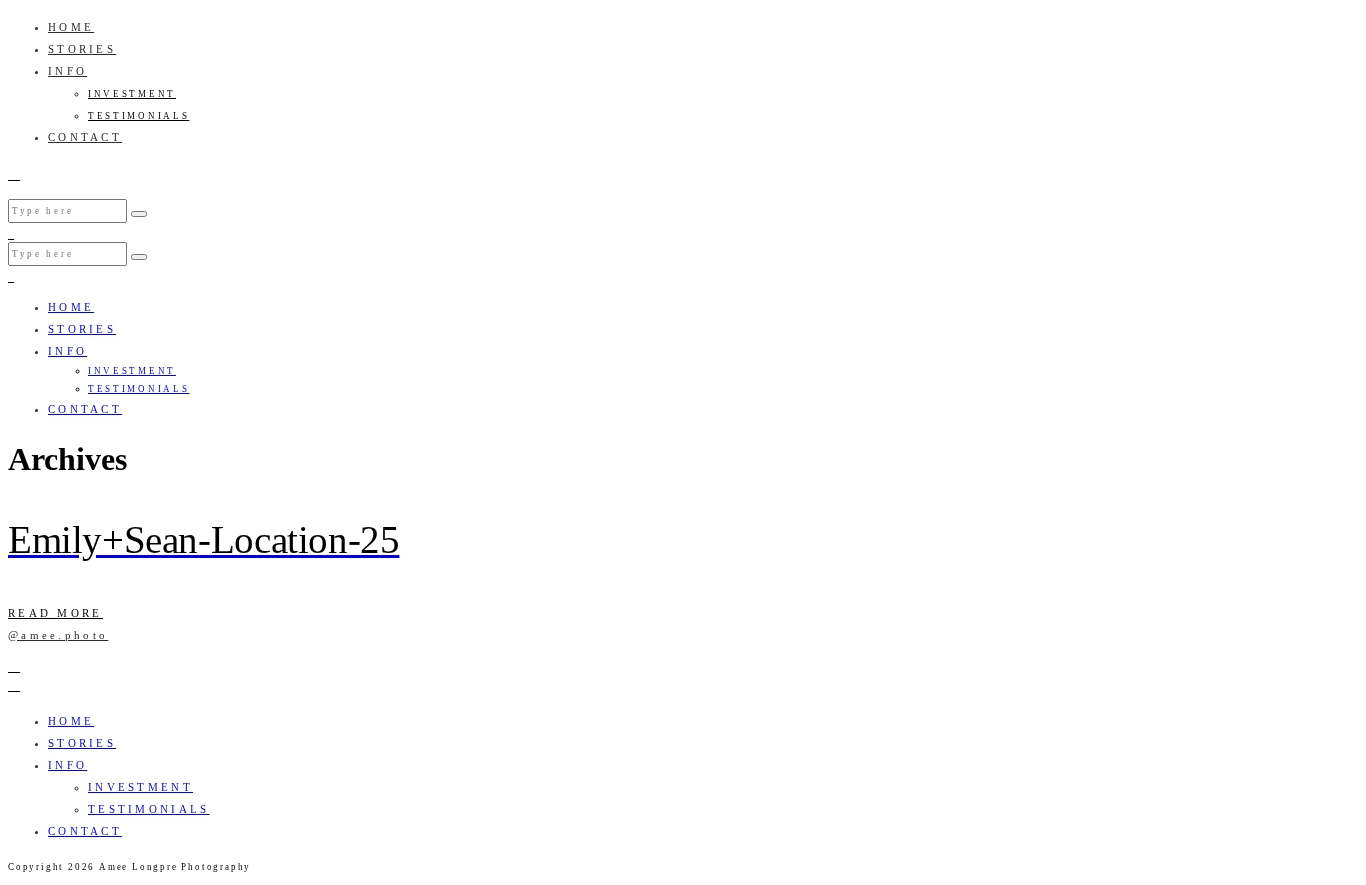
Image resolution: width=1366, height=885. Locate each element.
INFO (67, 71)
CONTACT (85, 137)
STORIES (82, 49)
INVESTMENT (132, 94)
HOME (71, 27)
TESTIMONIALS (138, 116)
